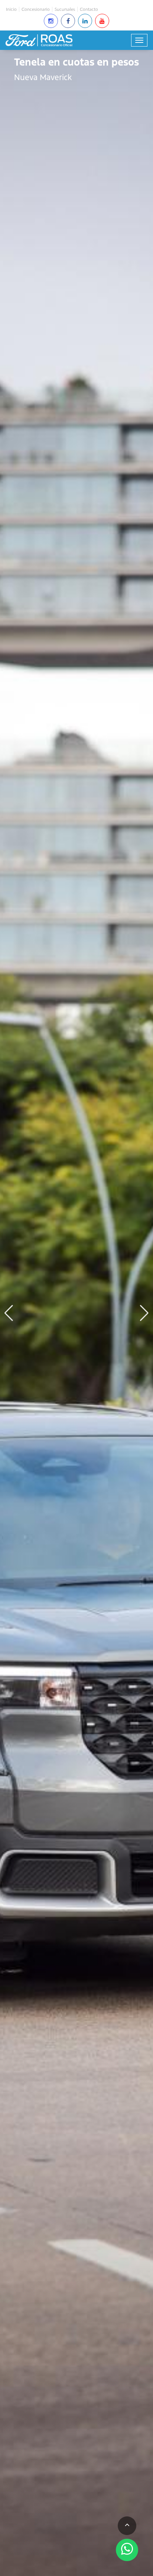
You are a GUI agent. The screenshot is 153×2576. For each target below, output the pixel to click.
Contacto (89, 9)
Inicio (11, 9)
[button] (144, 1313)
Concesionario (36, 9)
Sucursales (65, 9)
